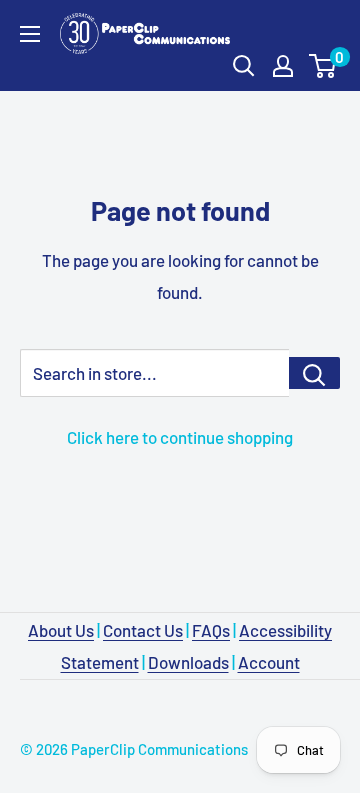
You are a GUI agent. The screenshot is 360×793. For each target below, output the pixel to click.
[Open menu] (30, 34)
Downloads (188, 662)
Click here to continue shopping (180, 437)
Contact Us (143, 630)
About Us (61, 630)
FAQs (211, 630)
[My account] (283, 66)
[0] (323, 66)
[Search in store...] (314, 373)
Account (269, 662)
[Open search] (244, 66)
